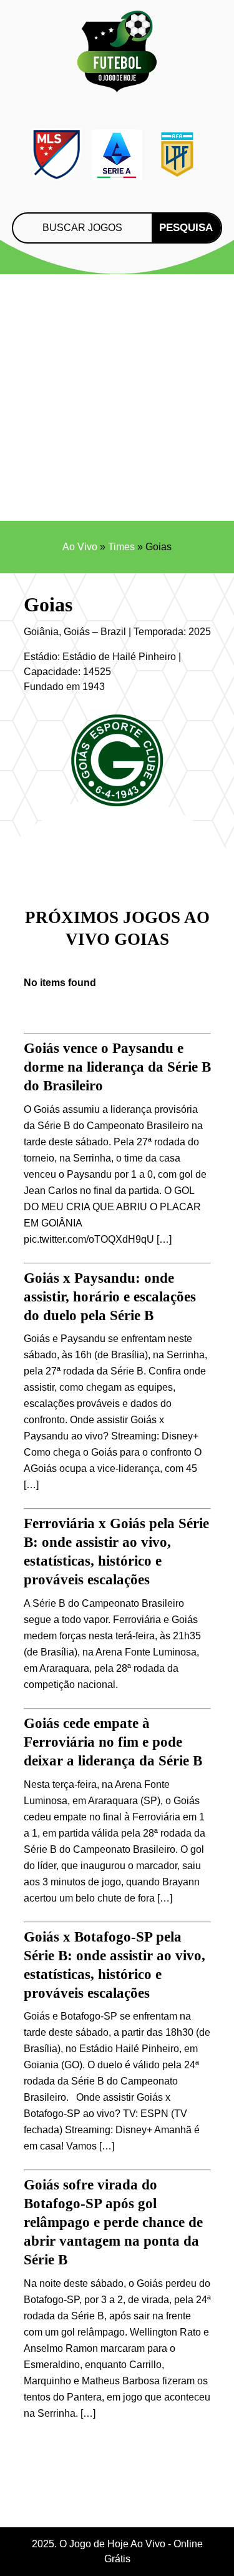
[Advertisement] (117, 397)
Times (121, 547)
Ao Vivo (80, 547)
